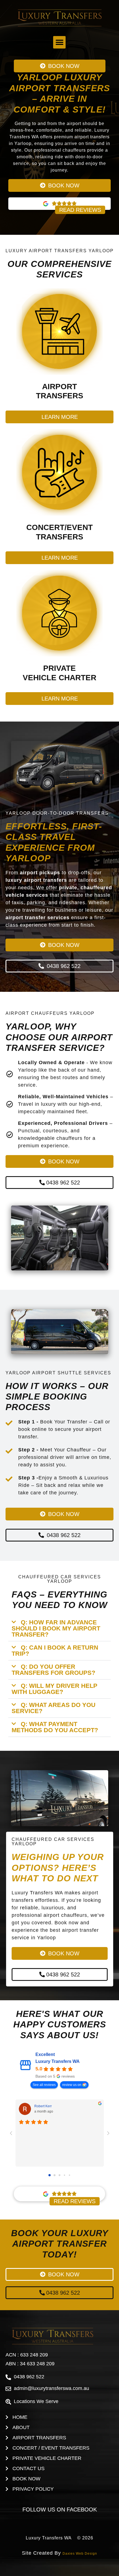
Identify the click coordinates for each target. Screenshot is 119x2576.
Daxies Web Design (80, 2554)
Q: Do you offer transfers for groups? (53, 1670)
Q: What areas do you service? (54, 1708)
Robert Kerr (43, 2106)
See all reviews (44, 2085)
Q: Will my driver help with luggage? (55, 1689)
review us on (72, 2085)
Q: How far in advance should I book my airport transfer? (56, 1628)
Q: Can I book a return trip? (55, 1651)
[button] (59, 42)
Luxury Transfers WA (58, 2061)
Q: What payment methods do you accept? (55, 1727)
